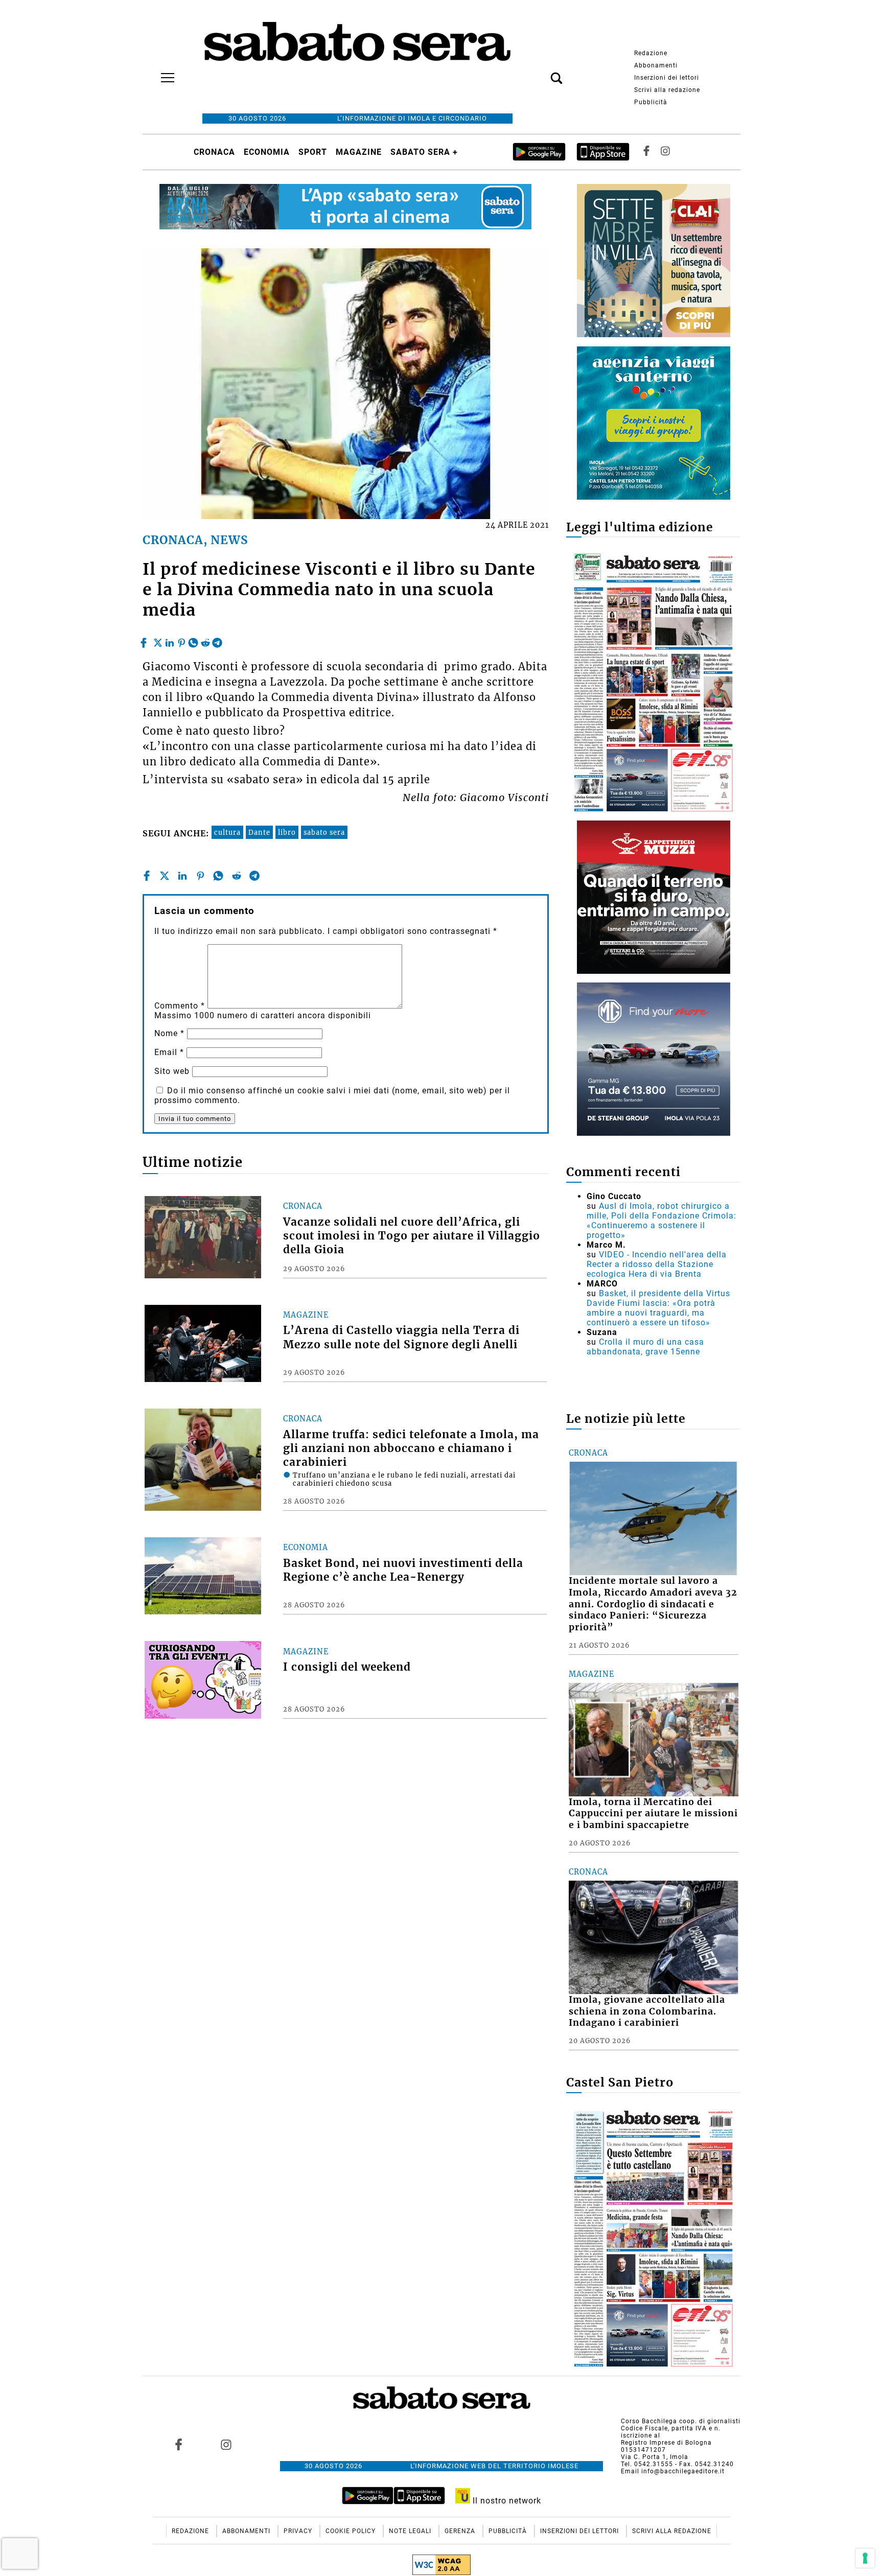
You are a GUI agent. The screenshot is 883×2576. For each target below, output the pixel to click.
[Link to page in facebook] (179, 2444)
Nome (169, 1033)
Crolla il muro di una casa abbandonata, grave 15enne (645, 1347)
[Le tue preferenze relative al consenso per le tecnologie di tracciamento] (865, 2558)
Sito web (172, 1071)
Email (169, 1052)
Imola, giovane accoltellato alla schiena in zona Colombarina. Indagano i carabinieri (647, 2011)
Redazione (651, 53)
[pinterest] (181, 640)
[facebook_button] (646, 152)
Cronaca (214, 152)
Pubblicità (651, 102)
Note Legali (411, 2531)
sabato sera (324, 832)
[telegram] (217, 640)
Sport (313, 152)
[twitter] (158, 640)
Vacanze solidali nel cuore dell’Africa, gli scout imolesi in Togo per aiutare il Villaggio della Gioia (412, 1236)
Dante (259, 832)
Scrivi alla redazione (667, 90)
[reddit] (205, 640)
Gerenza (461, 2531)
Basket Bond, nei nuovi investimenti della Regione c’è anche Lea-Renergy (403, 1570)
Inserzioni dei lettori (667, 78)
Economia (267, 152)
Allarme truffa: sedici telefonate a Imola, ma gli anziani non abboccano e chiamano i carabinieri (411, 1448)
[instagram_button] (665, 152)
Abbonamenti (656, 65)
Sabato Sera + (424, 152)
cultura (227, 832)
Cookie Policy (352, 2531)
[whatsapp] (193, 640)
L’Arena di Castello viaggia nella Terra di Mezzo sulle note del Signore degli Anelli (401, 1337)
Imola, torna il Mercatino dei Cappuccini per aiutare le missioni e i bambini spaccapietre (653, 1814)
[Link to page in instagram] (226, 2444)
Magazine (359, 152)
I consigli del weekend (347, 1667)
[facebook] (145, 640)
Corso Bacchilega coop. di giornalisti (681, 2421)
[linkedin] (170, 640)
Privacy (299, 2531)
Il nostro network (506, 2501)
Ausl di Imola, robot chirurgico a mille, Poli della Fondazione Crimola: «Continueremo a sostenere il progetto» (661, 1221)
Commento (180, 1006)
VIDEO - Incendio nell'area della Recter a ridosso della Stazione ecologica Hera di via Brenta (657, 1264)
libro (287, 832)
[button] (541, 73)
